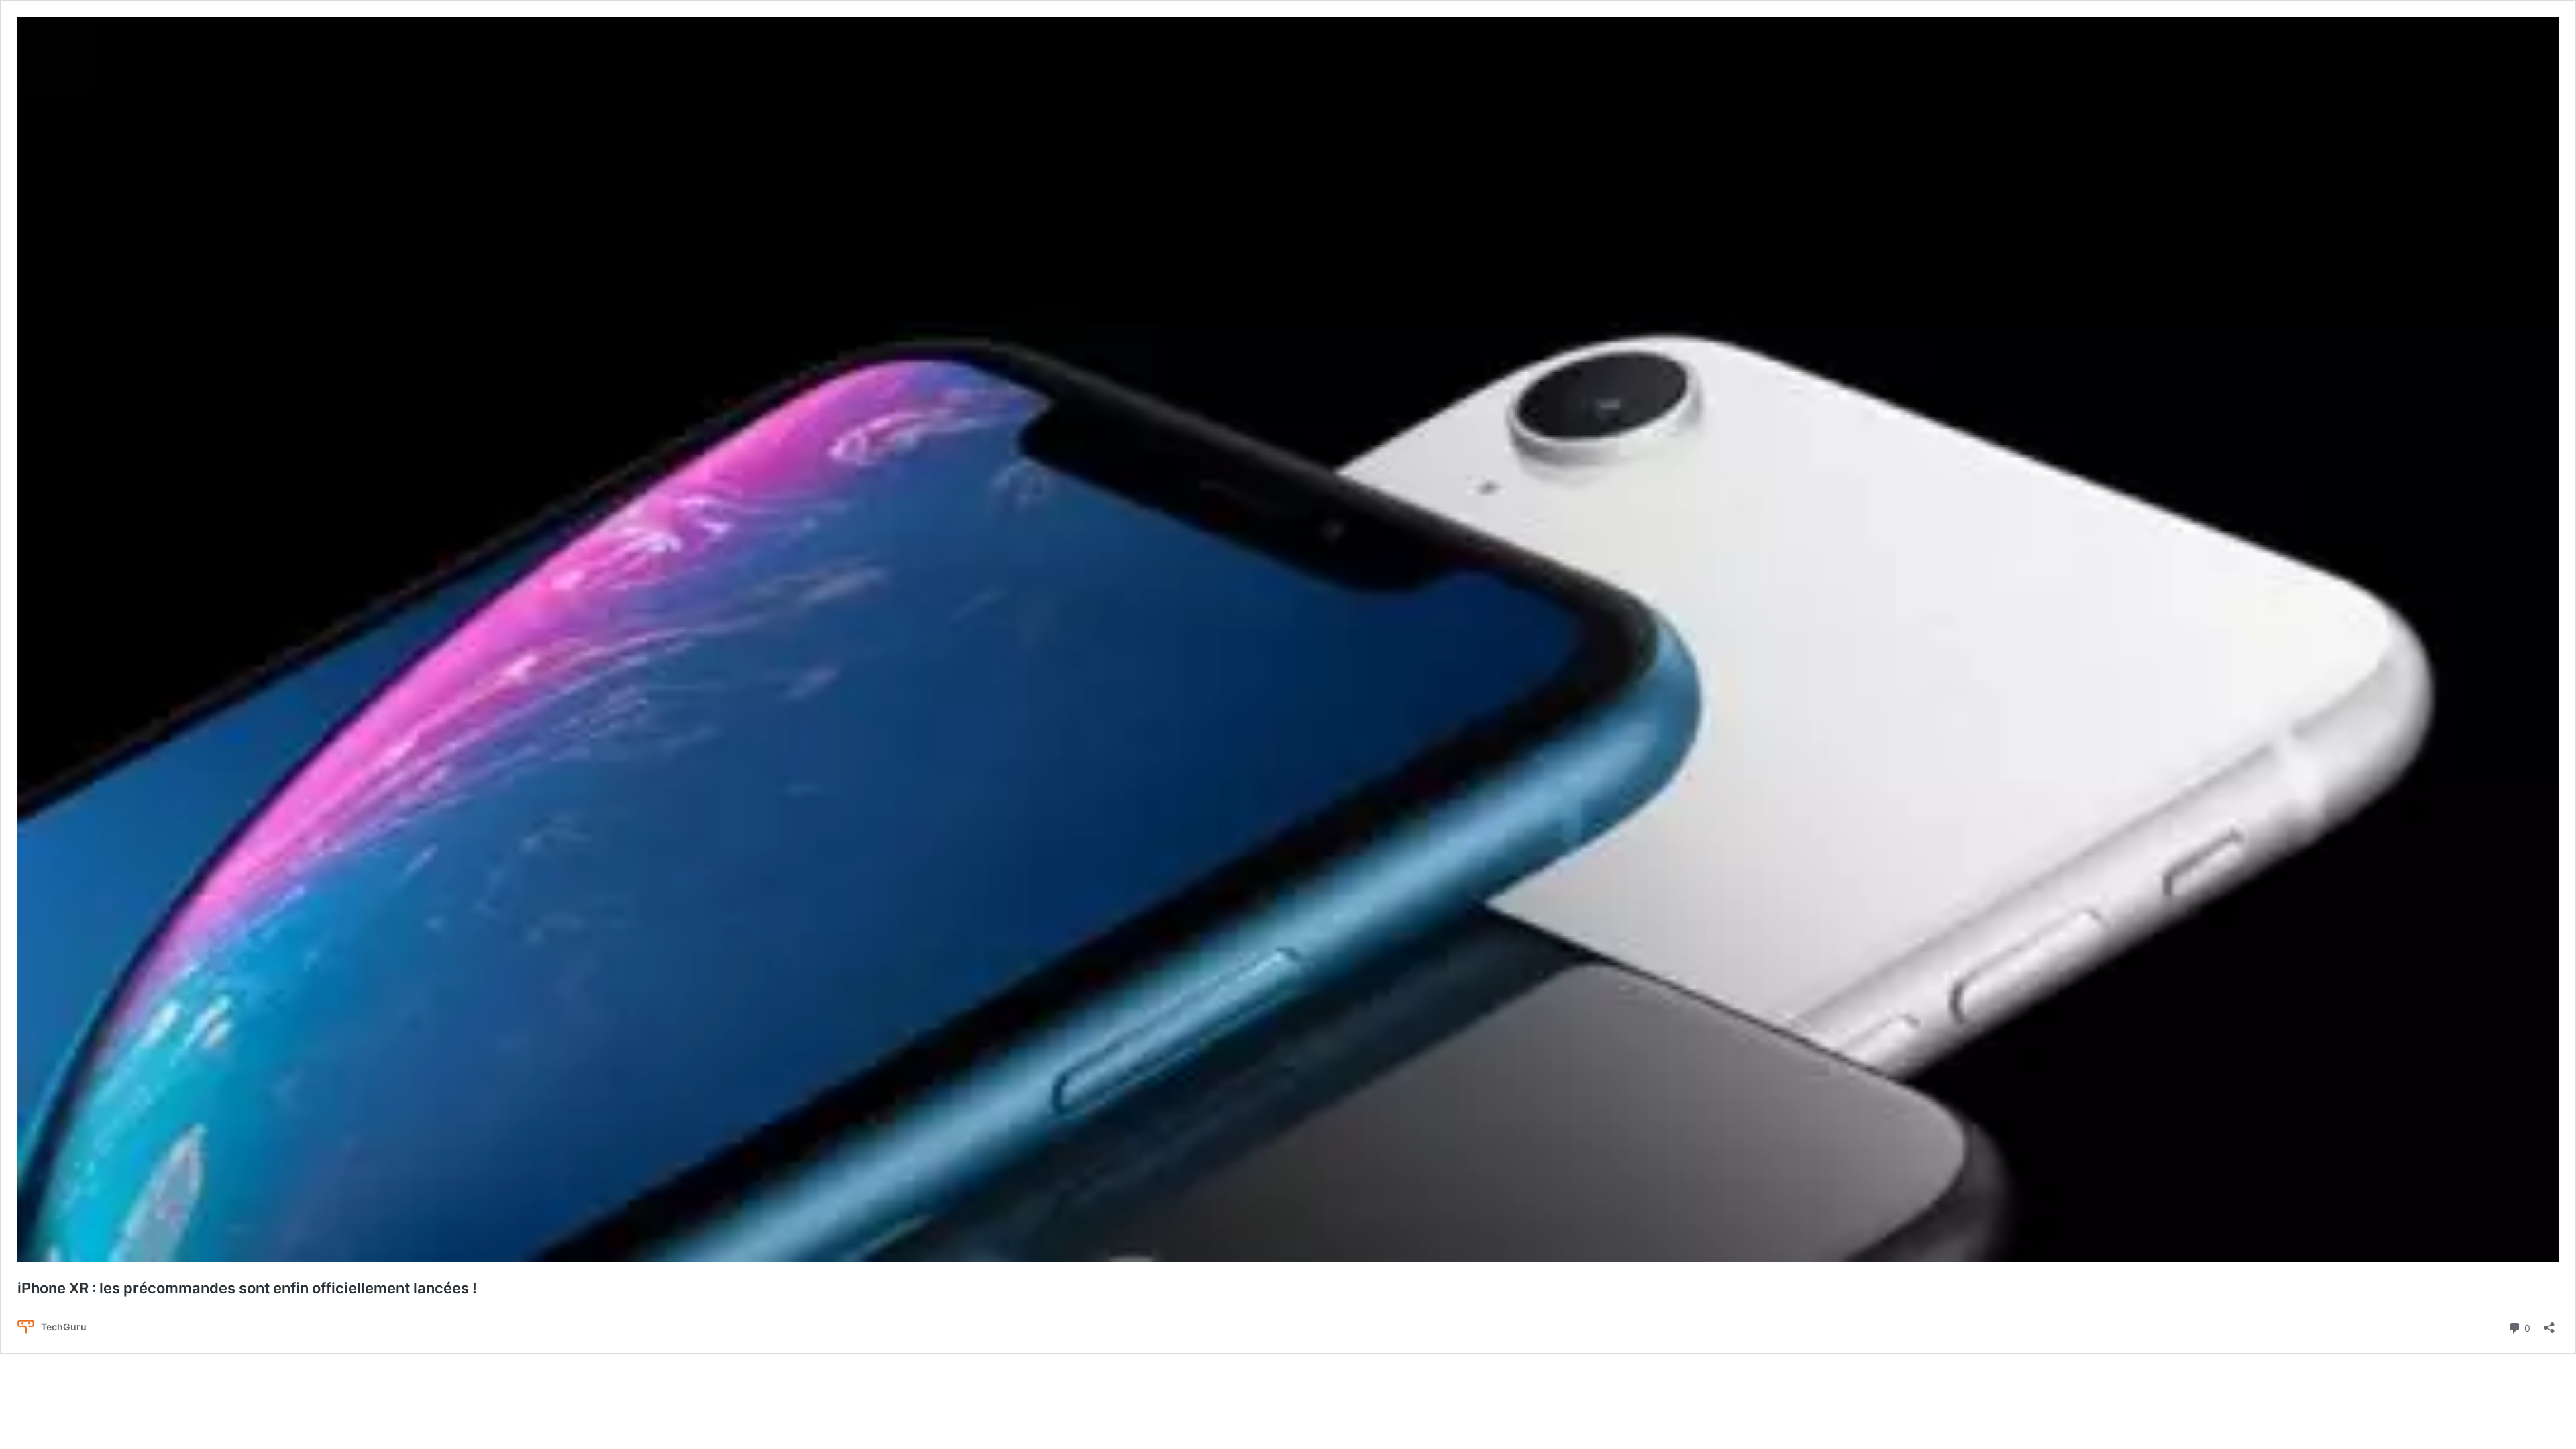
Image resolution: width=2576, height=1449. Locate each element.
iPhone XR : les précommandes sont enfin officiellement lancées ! (247, 1288)
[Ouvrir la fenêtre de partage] (2549, 1323)
